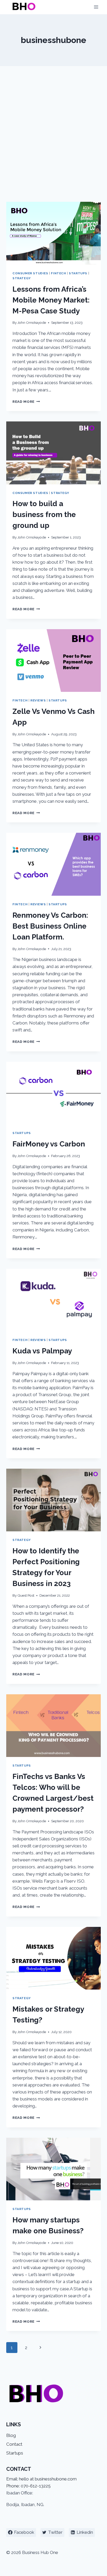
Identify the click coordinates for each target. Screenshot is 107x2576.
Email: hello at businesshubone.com (41, 2479)
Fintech (58, 273)
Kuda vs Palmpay (42, 1351)
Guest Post (26, 1595)
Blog (11, 2435)
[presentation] (53, 233)
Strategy (22, 278)
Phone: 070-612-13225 (28, 2486)
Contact (14, 2444)
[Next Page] (40, 2348)
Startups (78, 273)
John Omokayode (32, 322)
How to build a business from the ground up (44, 515)
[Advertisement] (53, 140)
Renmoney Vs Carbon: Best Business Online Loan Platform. (50, 926)
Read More (26, 401)
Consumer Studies (30, 273)
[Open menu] (96, 7)
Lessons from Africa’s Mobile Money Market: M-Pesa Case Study (51, 300)
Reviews (38, 700)
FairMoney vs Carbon (49, 1144)
